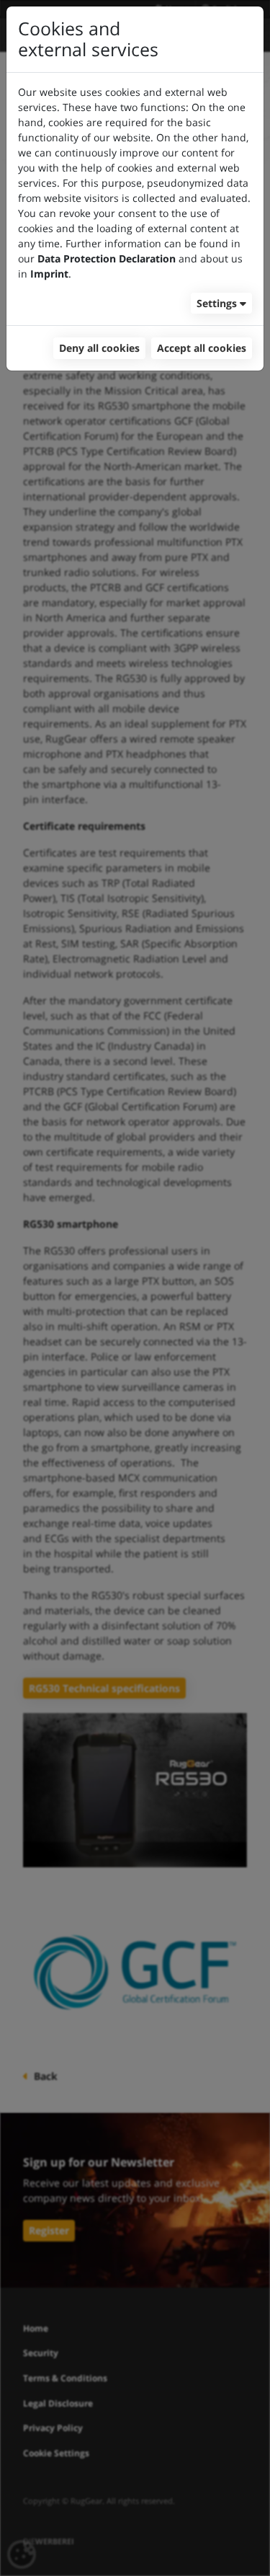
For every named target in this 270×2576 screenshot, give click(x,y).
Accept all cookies (202, 348)
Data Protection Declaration (107, 258)
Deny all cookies (99, 348)
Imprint (49, 274)
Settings (217, 303)
